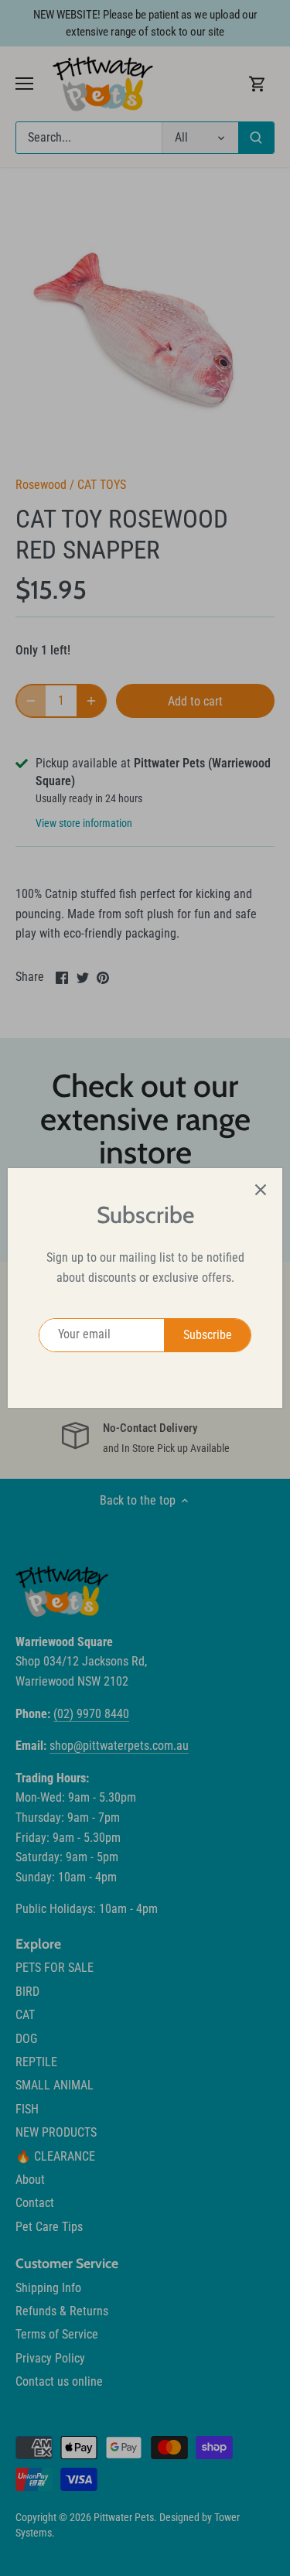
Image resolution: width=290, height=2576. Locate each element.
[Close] (261, 1190)
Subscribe (208, 1335)
